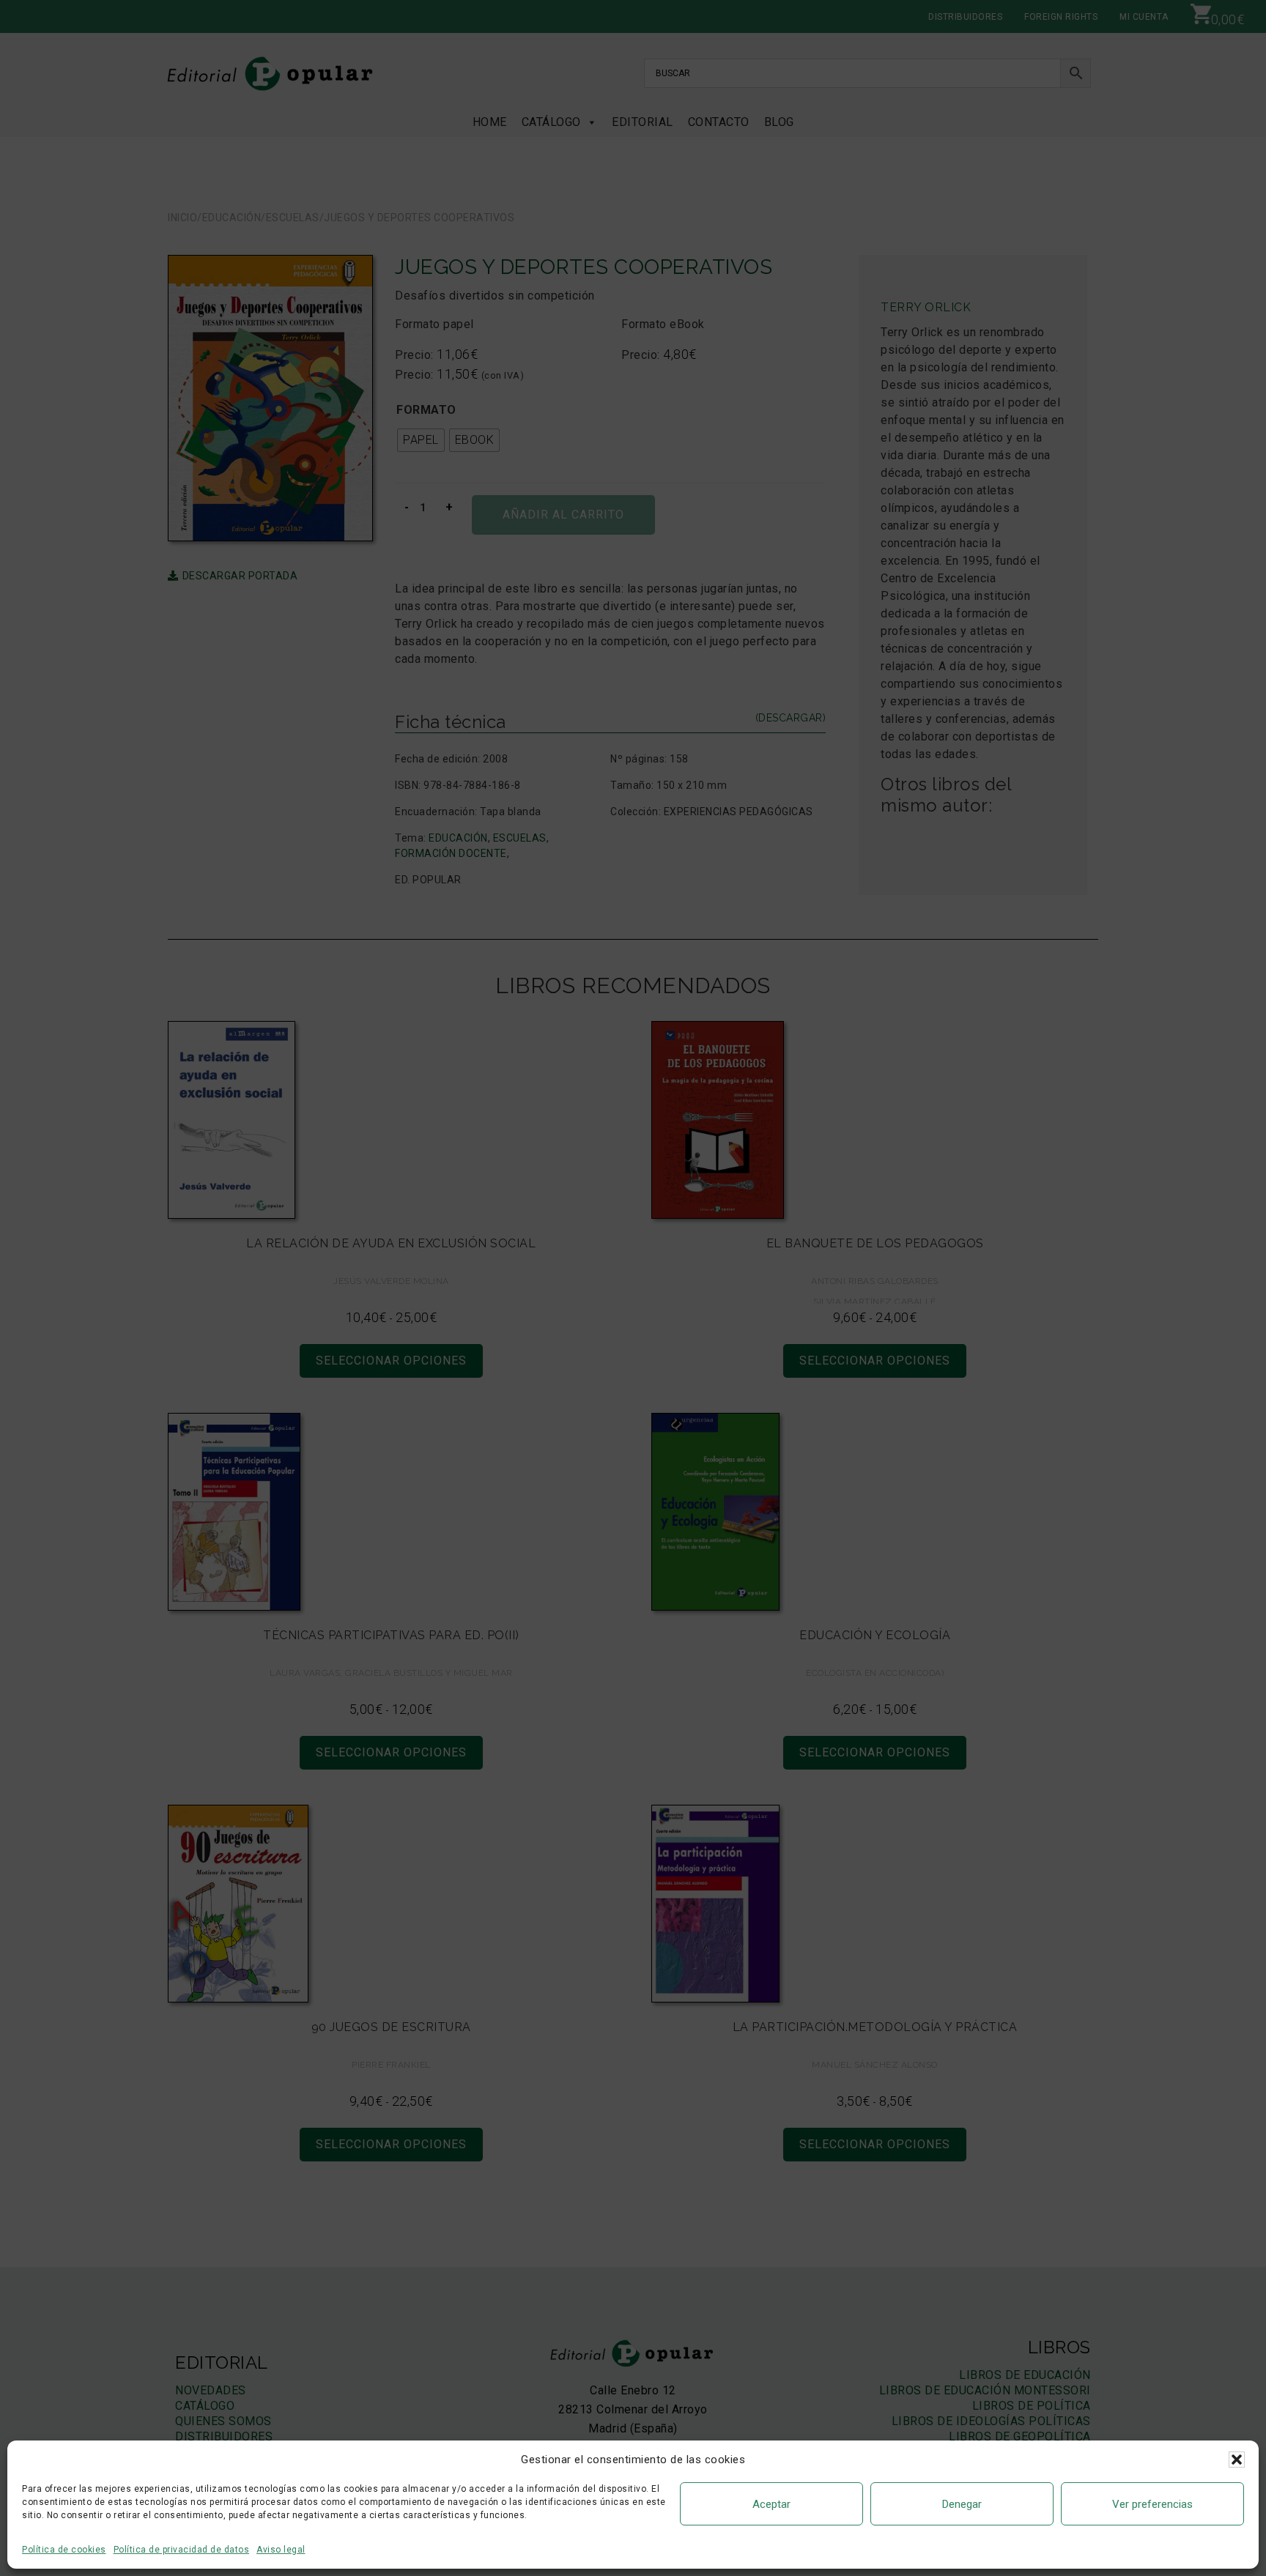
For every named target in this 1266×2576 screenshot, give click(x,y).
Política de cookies (64, 2550)
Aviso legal (281, 2550)
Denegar (962, 2504)
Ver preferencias (1152, 2504)
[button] (1237, 2460)
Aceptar (771, 2504)
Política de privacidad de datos (182, 2550)
